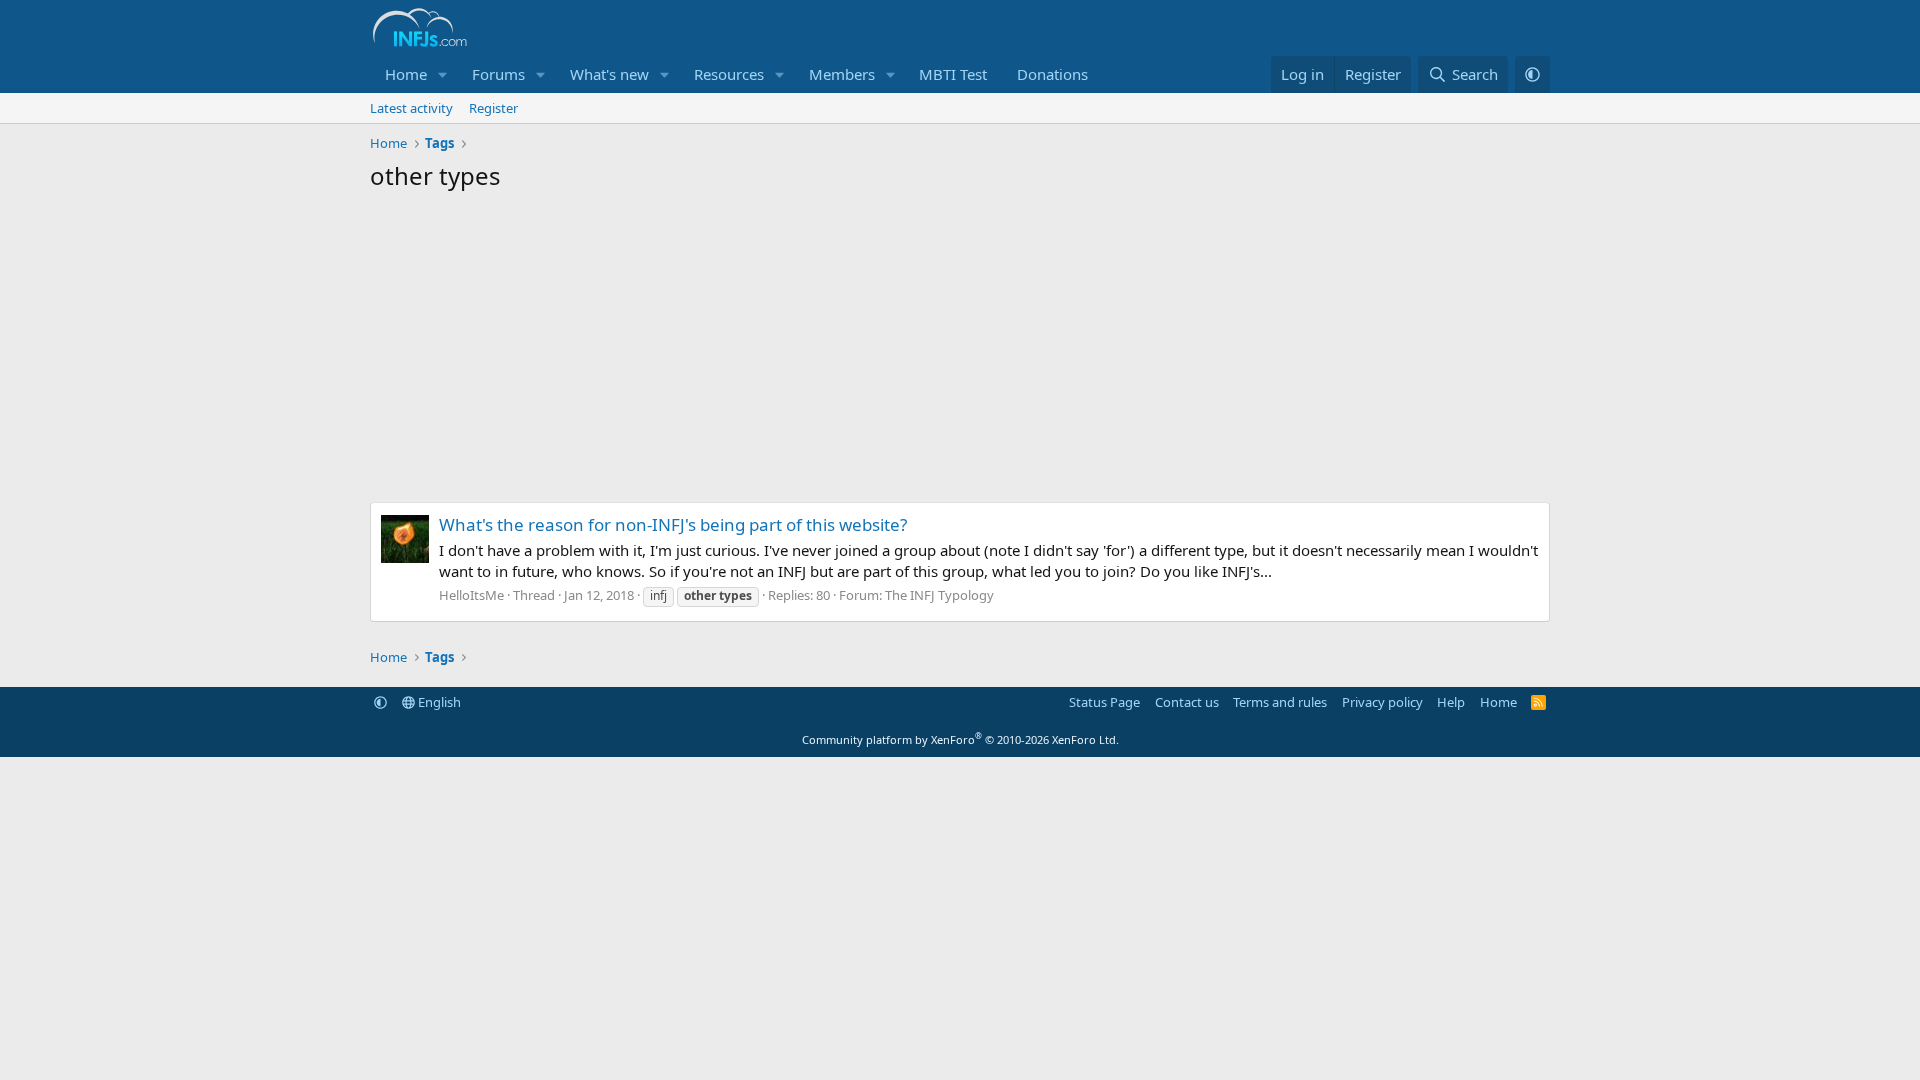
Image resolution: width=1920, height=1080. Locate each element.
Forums (498, 74)
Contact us (1187, 702)
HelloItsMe (471, 595)
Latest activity (411, 108)
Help (1451, 702)
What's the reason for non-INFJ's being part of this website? (673, 524)
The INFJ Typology (939, 595)
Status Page (1104, 702)
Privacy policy (1382, 702)
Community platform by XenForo (960, 739)
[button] (443, 74)
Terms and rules (1280, 702)
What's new (609, 74)
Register (493, 108)
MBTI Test (953, 74)
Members (842, 74)
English (438, 702)
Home (406, 74)
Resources (729, 74)
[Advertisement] (960, 352)
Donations (1052, 74)
